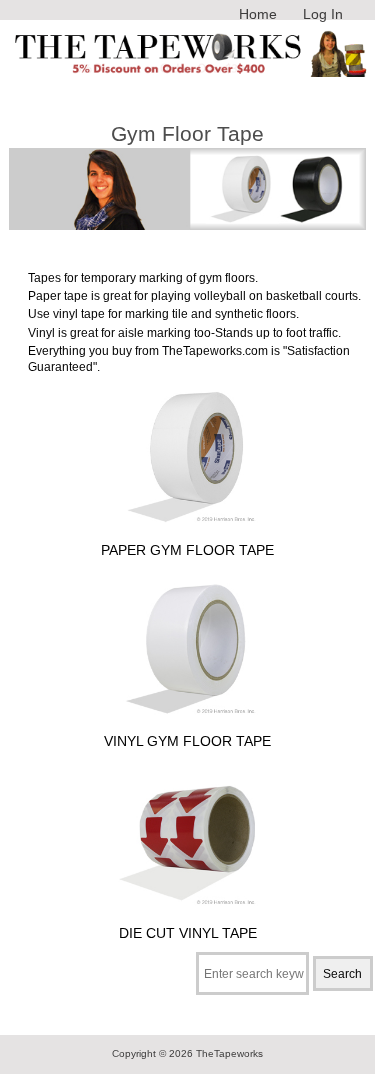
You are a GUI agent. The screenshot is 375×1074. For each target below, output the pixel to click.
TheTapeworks (229, 1053)
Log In (323, 14)
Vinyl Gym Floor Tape (187, 741)
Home (258, 14)
